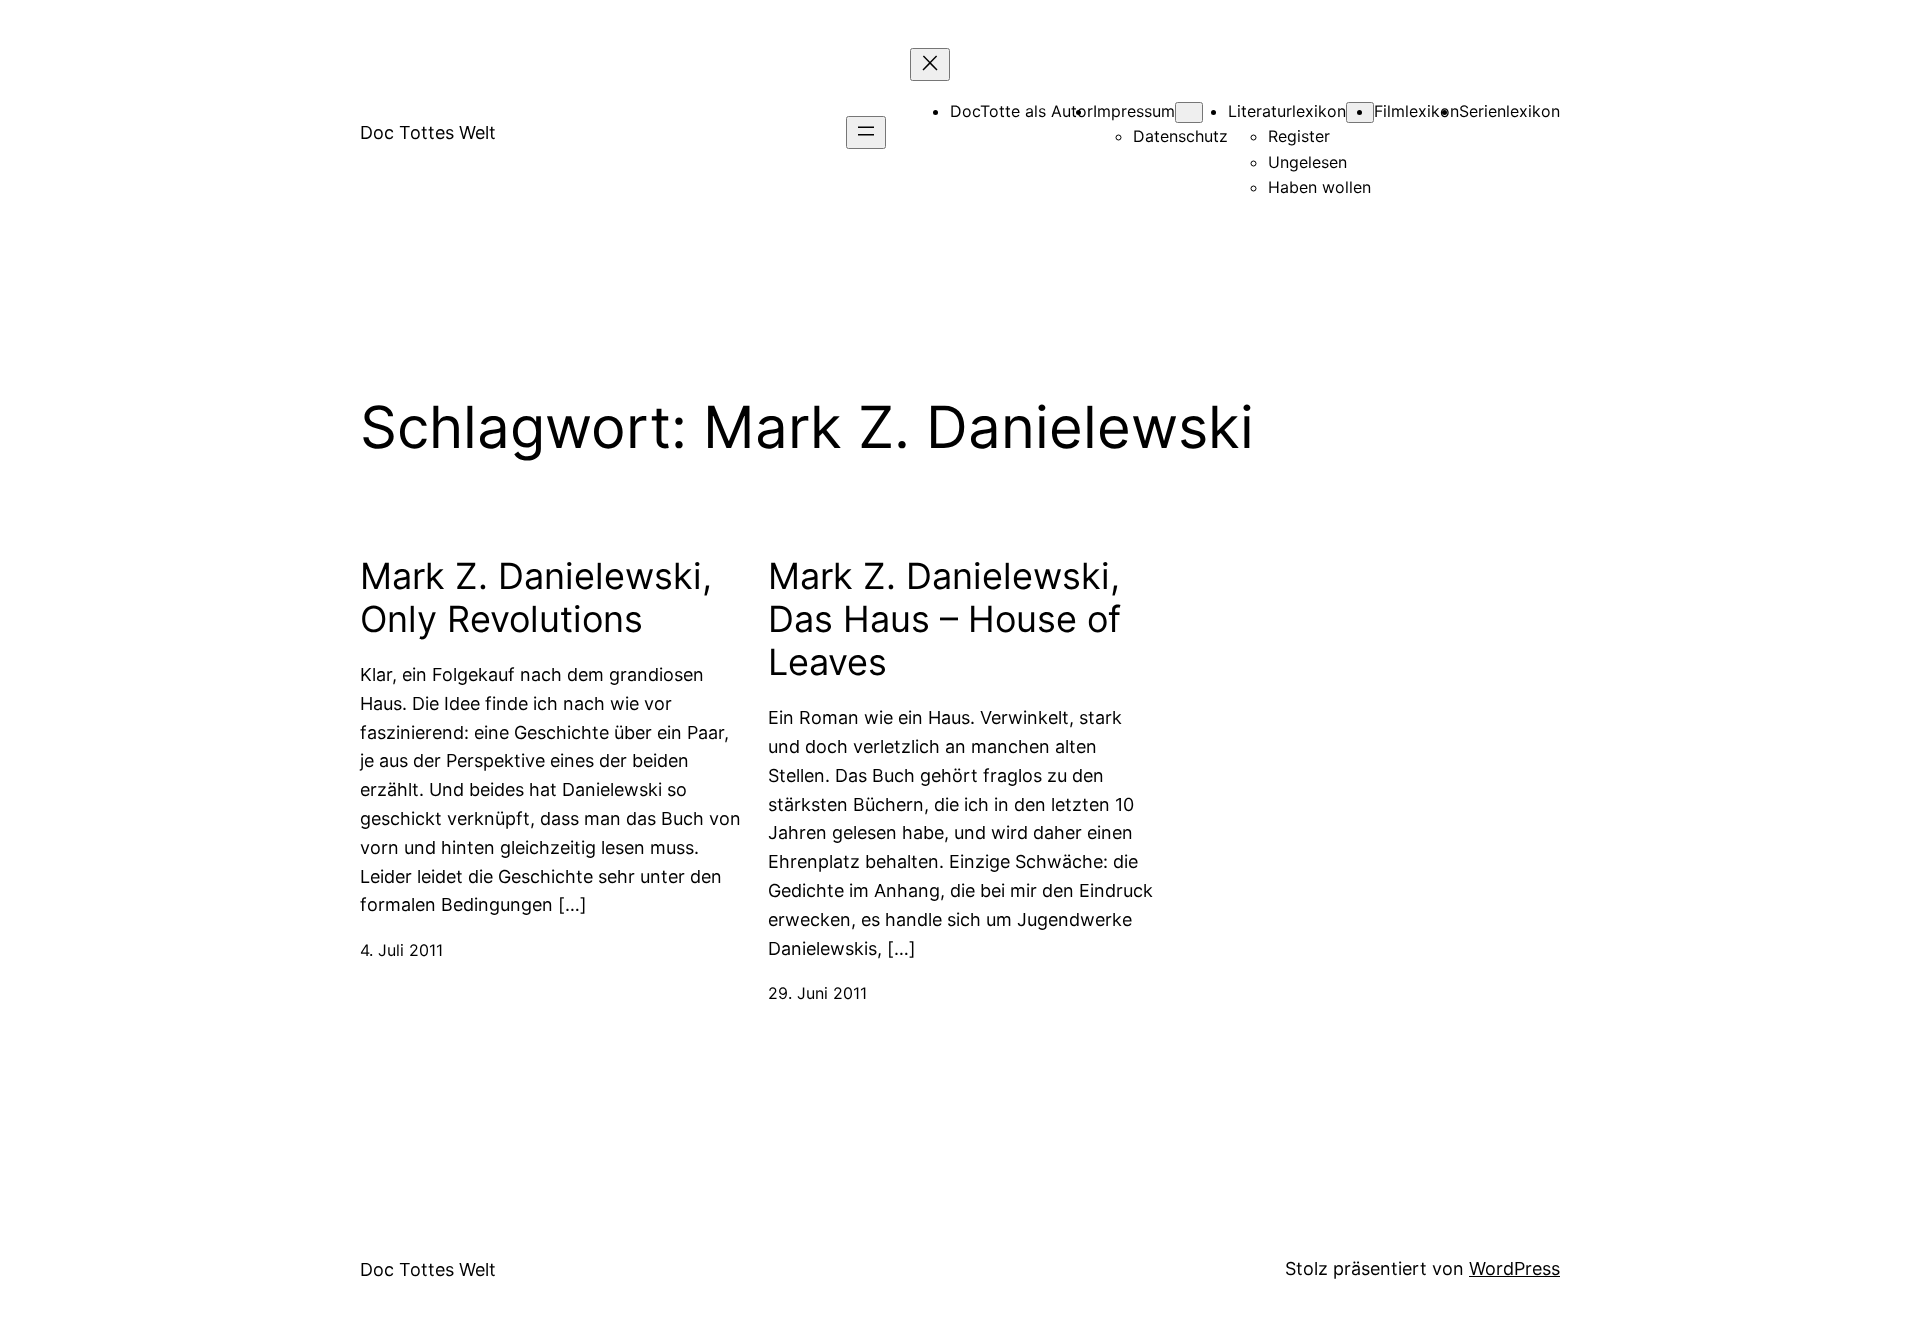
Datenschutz (1180, 136)
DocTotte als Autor (1021, 111)
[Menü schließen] (930, 64)
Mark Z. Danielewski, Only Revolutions (536, 598)
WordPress (1514, 1268)
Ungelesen (1307, 162)
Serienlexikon (1509, 111)
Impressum (1134, 111)
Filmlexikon (1416, 111)
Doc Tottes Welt (428, 132)
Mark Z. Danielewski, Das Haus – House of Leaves (944, 619)
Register (1299, 136)
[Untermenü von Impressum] (1189, 112)
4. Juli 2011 (401, 950)
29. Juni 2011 (817, 993)
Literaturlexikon (1287, 111)
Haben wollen (1319, 187)
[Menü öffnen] (866, 132)
